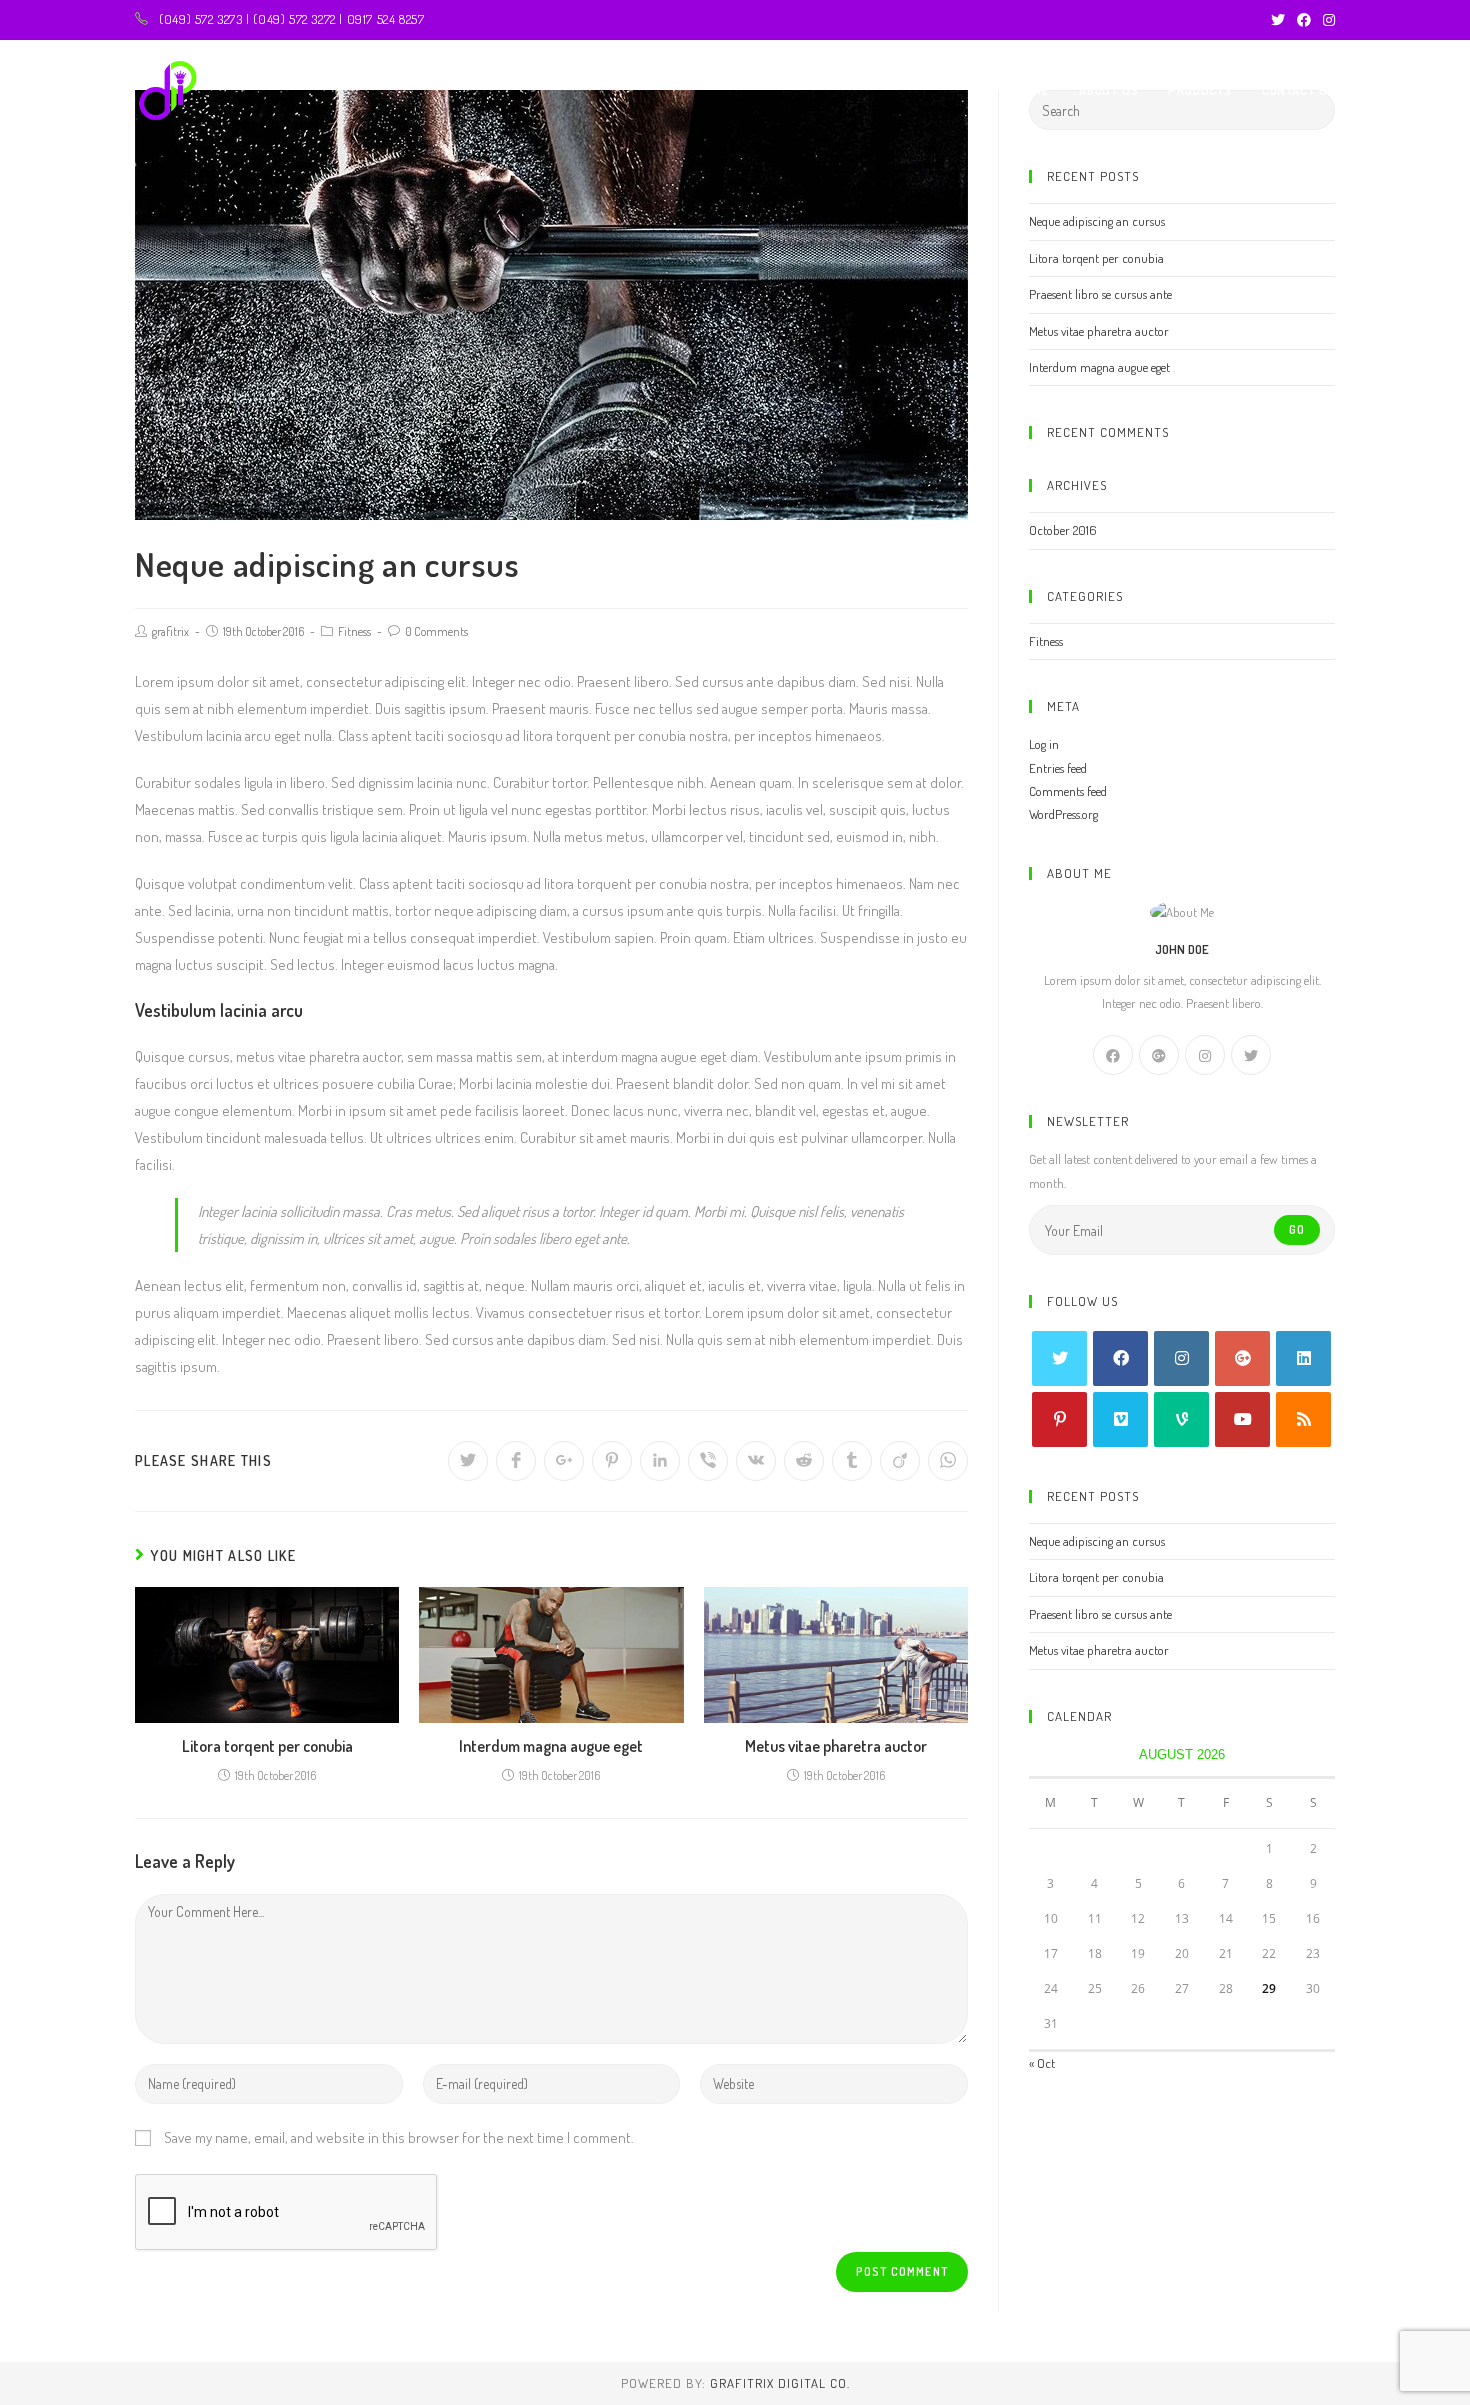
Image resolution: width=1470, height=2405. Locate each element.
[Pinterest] (1059, 1419)
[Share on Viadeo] (900, 1461)
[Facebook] (1304, 20)
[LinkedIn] (1303, 1358)
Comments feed (1068, 791)
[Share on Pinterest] (612, 1461)
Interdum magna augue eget (551, 1746)
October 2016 (1063, 530)
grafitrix (170, 631)
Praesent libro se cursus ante (1100, 294)
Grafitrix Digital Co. (780, 2383)
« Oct (1042, 2063)
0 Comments (436, 631)
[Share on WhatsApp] (948, 1461)
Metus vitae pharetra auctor (836, 1746)
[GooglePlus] (1159, 1055)
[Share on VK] (756, 1461)
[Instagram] (1326, 20)
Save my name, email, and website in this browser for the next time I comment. (399, 2137)
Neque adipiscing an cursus (1097, 221)
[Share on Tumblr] (852, 1461)
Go (1297, 1229)
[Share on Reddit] (804, 1461)
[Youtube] (1242, 1419)
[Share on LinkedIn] (660, 1461)
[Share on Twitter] (468, 1461)
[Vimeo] (1120, 1419)
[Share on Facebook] (516, 1461)
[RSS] (1303, 1419)
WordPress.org (1063, 814)
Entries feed (1058, 768)
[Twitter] (1278, 20)
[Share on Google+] (564, 1461)
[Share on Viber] (708, 1461)
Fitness (354, 631)
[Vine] (1181, 1419)
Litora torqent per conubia (267, 1746)
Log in (1044, 744)
